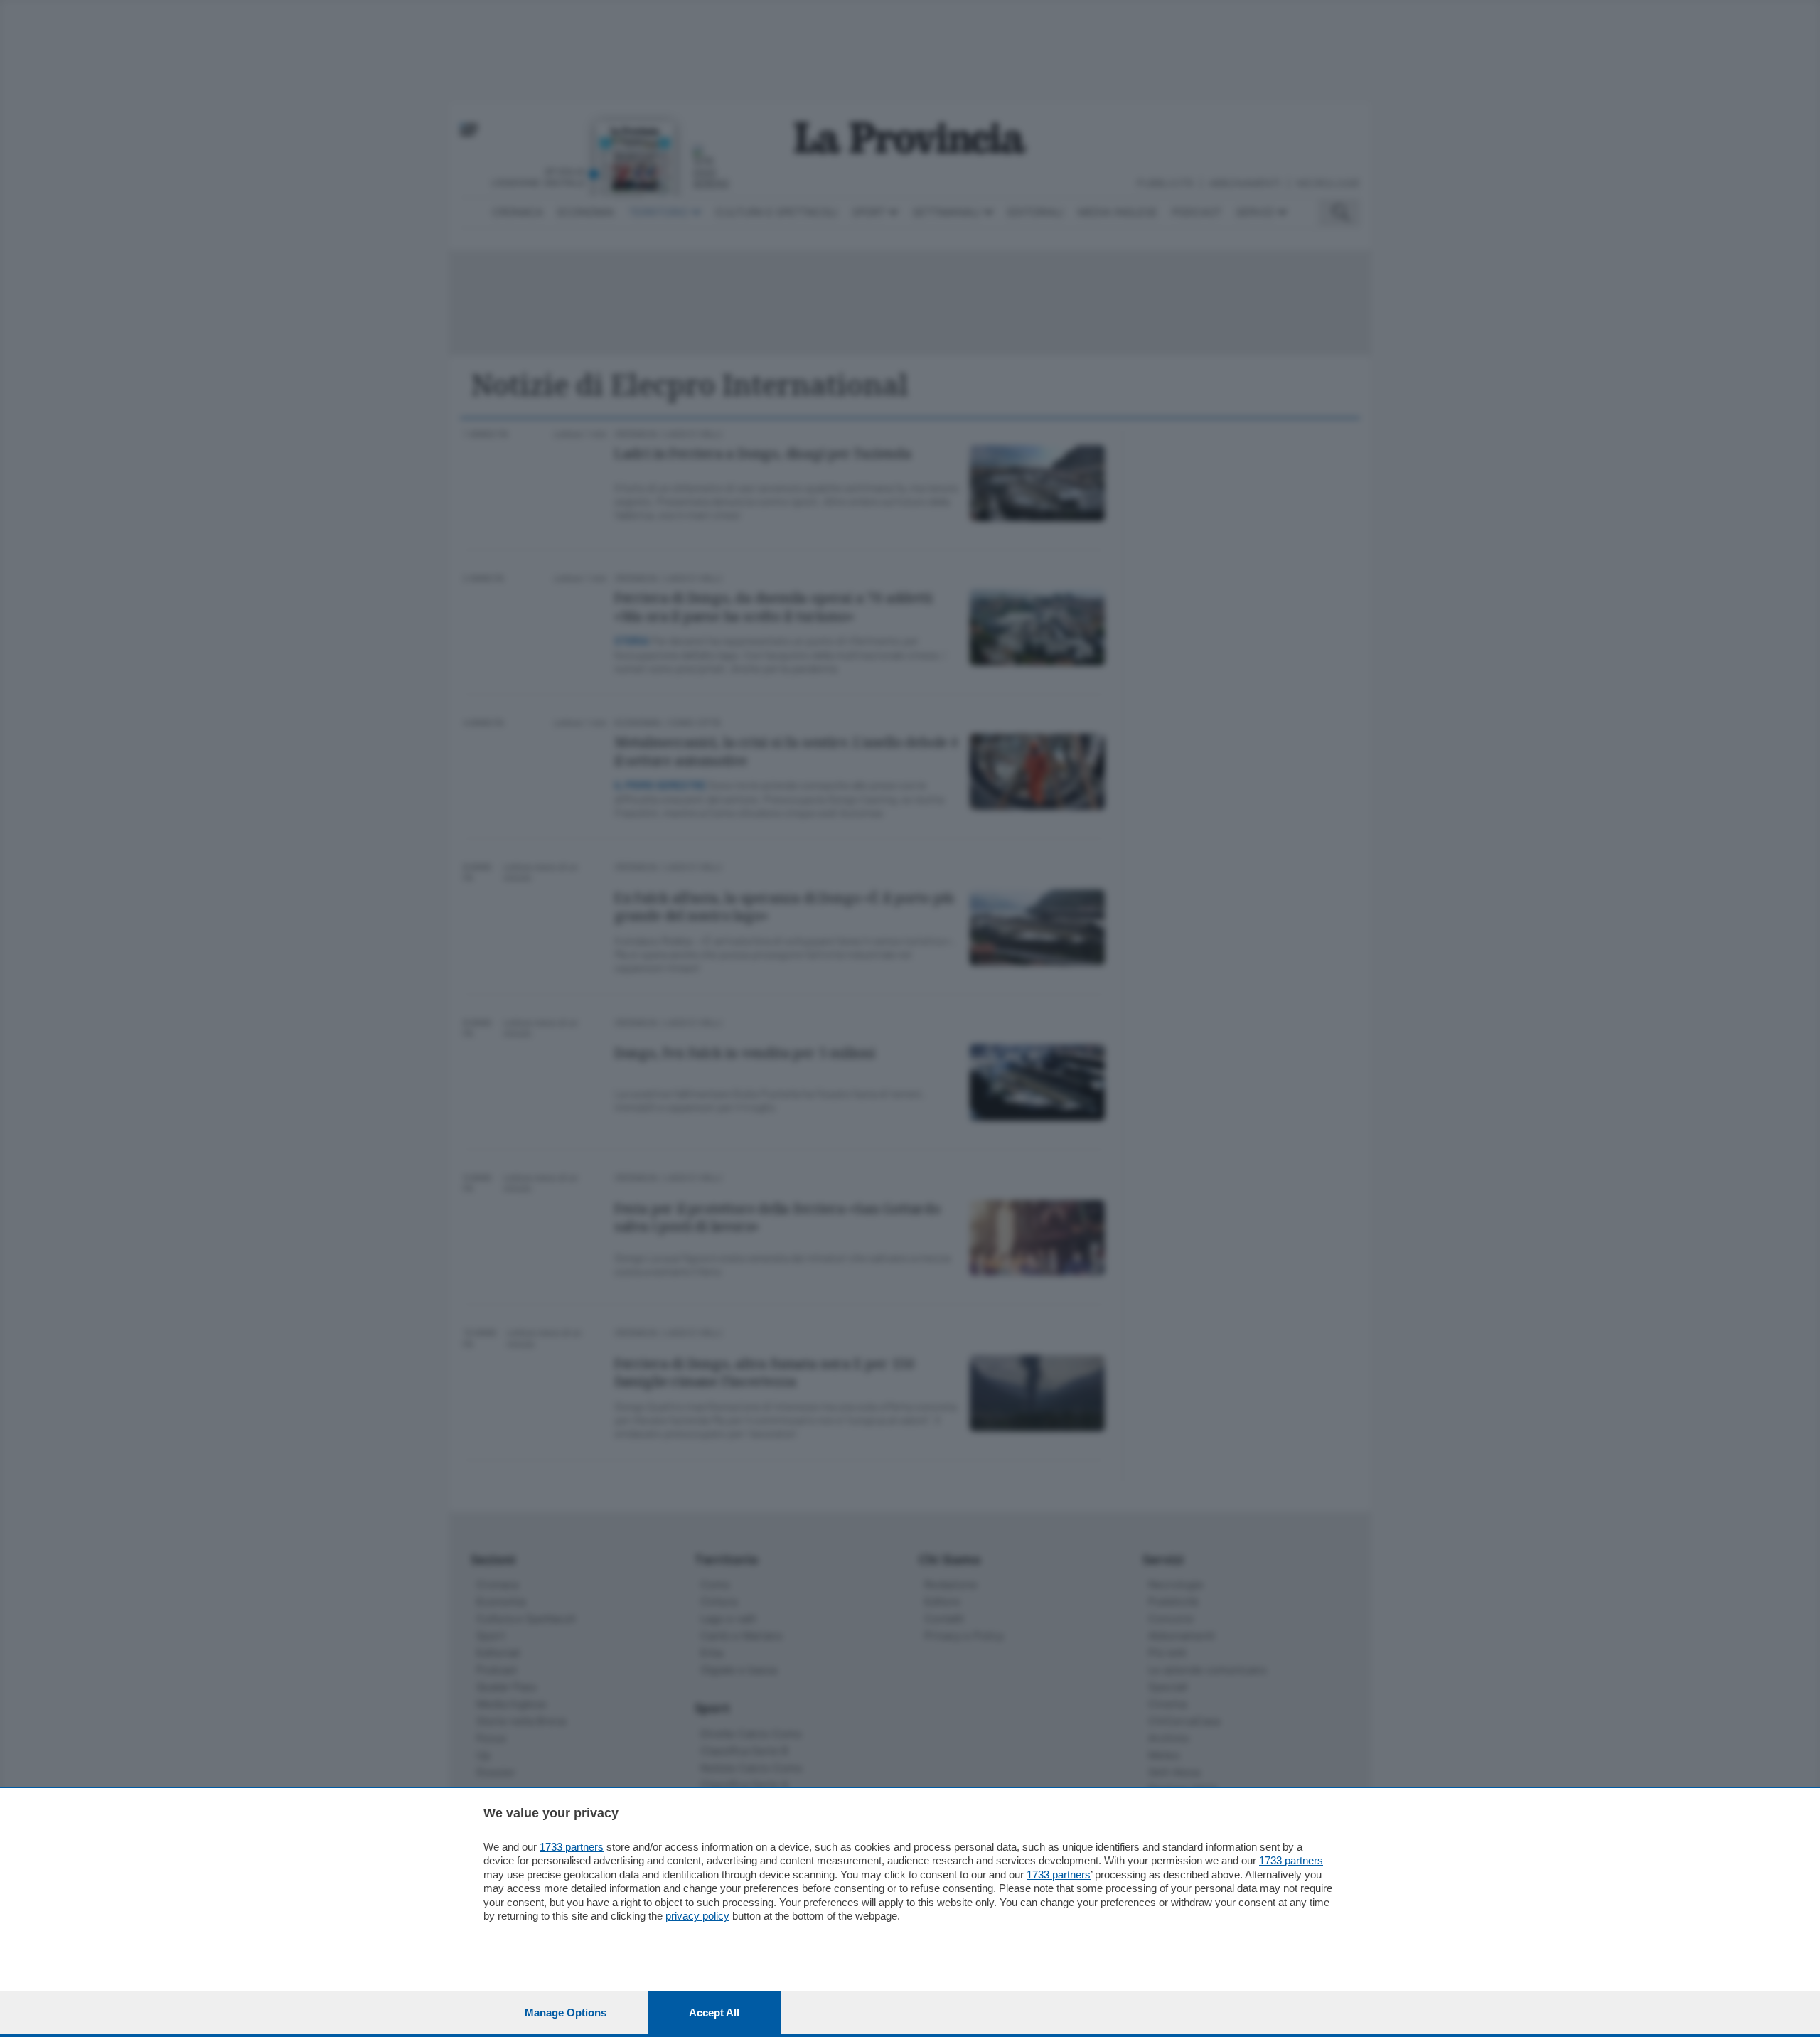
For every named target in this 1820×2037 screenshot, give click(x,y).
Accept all (714, 2012)
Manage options (566, 2012)
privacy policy (697, 1916)
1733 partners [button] (572, 1847)
